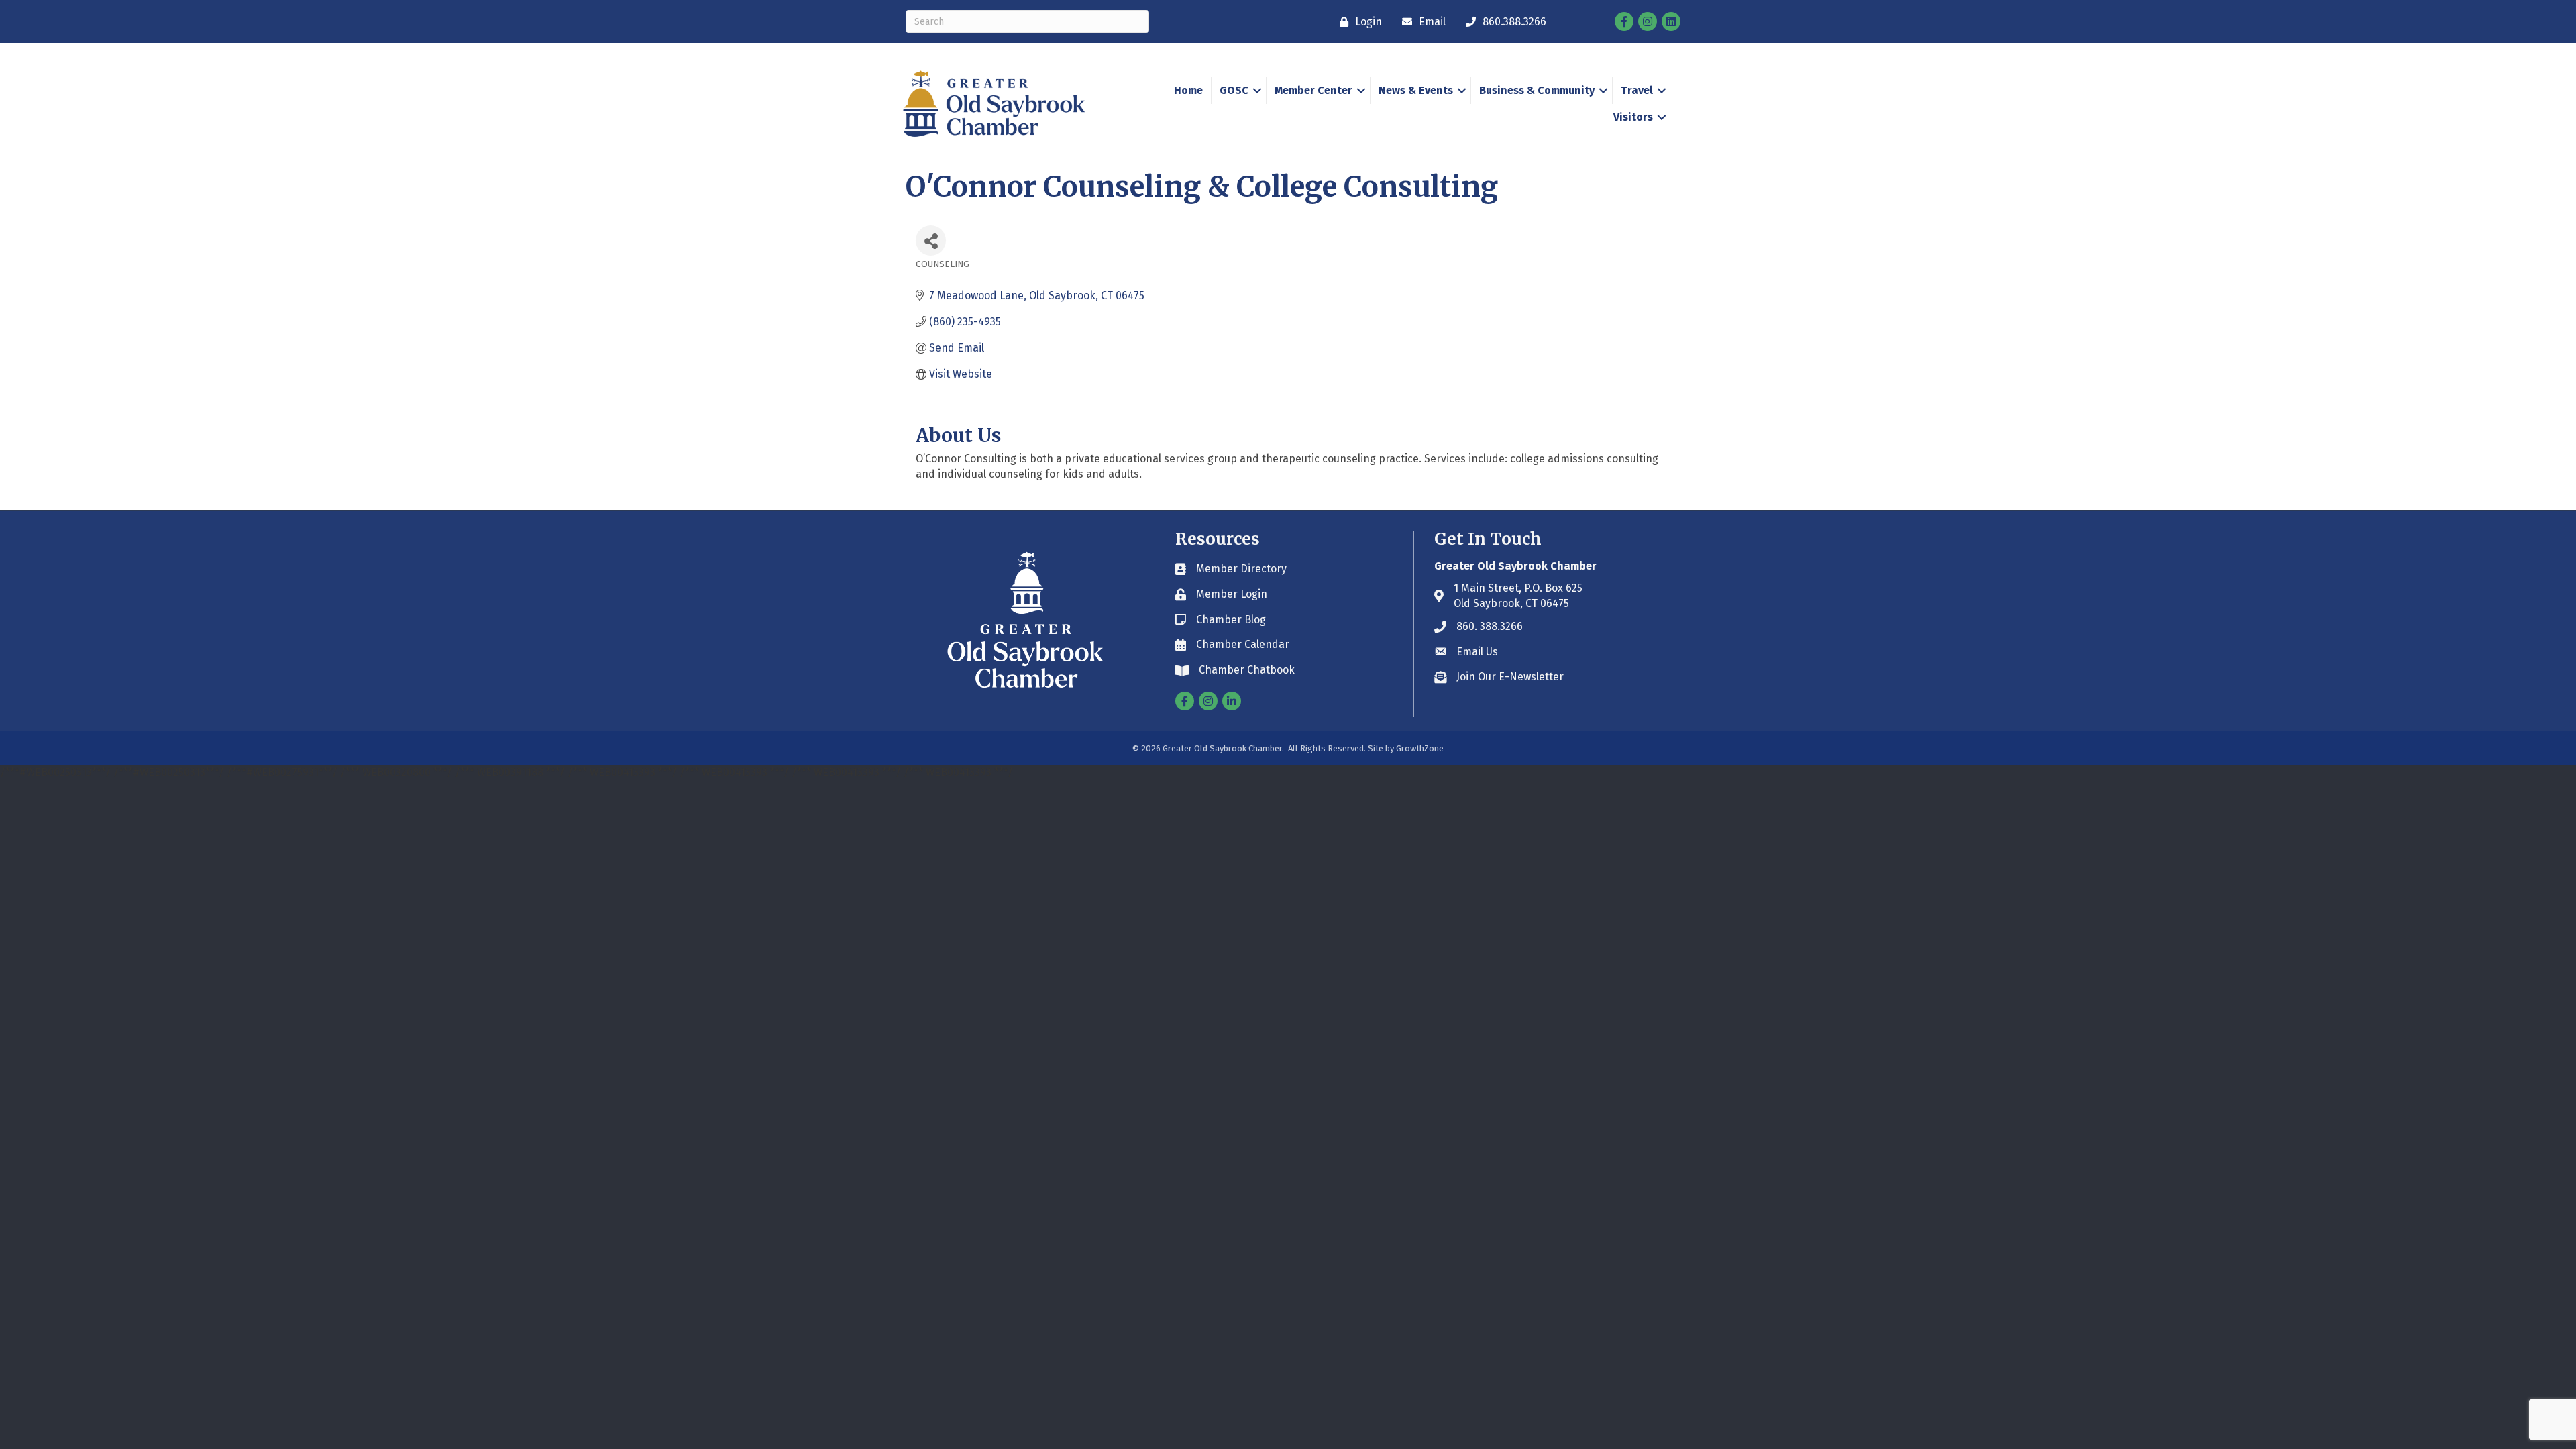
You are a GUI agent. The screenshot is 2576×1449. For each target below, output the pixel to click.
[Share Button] (931, 240)
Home (1188, 90)
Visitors (1633, 117)
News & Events (1416, 90)
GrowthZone (1420, 748)
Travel (1637, 90)
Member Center (1313, 90)
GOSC (1234, 90)
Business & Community (1537, 90)
